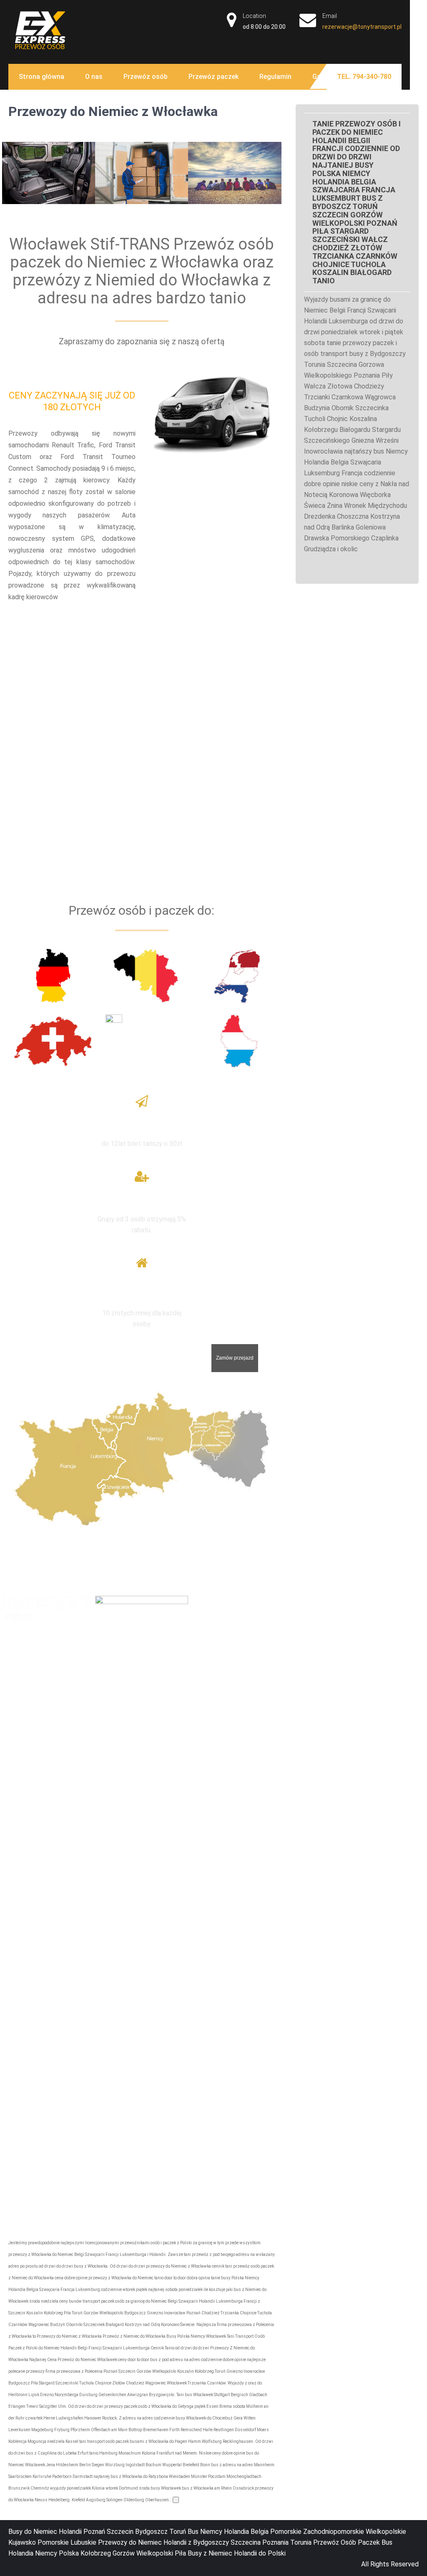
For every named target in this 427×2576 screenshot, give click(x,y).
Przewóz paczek (213, 77)
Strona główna (41, 77)
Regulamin (275, 77)
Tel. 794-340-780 (364, 77)
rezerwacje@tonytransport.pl (362, 27)
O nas (94, 77)
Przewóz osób (146, 77)
